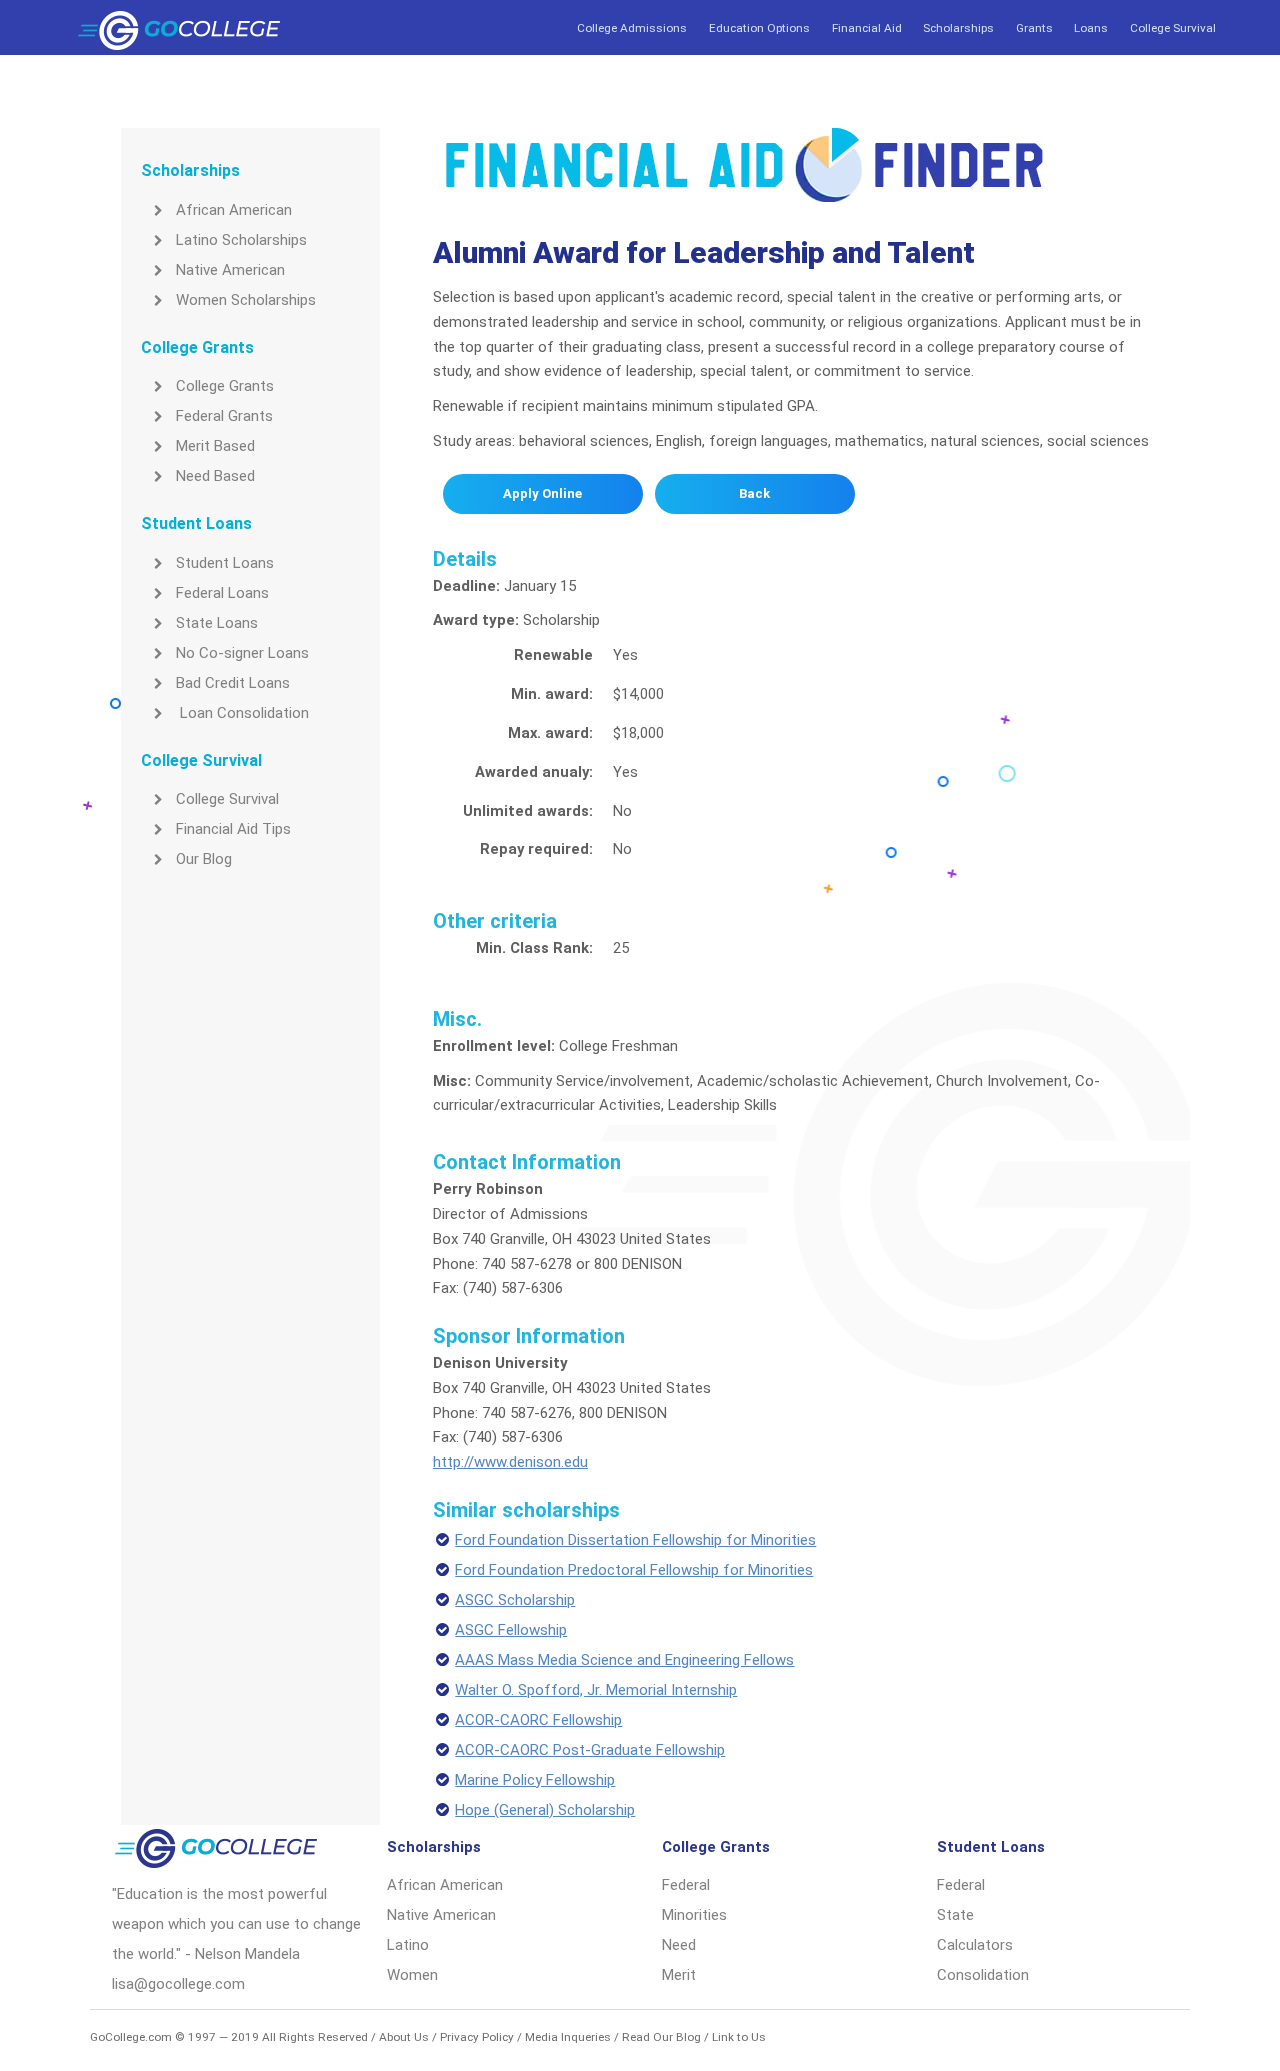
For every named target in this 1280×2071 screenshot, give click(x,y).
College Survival (1173, 28)
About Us (404, 2037)
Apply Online (542, 493)
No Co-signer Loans (242, 653)
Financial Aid (867, 28)
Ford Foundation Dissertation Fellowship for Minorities (635, 1540)
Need (679, 1945)
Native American (230, 270)
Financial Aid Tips (233, 829)
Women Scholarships (246, 300)
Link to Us (739, 2037)
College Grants (225, 386)
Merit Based (215, 446)
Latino (408, 1945)
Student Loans (225, 563)
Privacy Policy (477, 2037)
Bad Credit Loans (233, 683)
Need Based (215, 476)
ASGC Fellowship (511, 1630)
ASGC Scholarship (515, 1600)
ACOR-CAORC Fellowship (538, 1720)
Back (754, 493)
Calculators (975, 1945)
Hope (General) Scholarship (545, 1810)
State (955, 1915)
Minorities (694, 1915)
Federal (686, 1885)
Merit (679, 1975)
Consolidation (983, 1975)
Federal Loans (222, 593)
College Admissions (632, 28)
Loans (1091, 28)
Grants (1034, 28)
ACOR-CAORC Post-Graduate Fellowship (590, 1750)
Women (412, 1975)
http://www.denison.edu (510, 1462)
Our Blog (204, 859)
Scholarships (958, 28)
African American (234, 210)
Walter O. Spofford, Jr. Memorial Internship (596, 1690)
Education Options (759, 28)
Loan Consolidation (242, 713)
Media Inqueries (568, 2037)
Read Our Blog (661, 2037)
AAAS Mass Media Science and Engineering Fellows (624, 1660)
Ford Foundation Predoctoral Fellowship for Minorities (634, 1570)
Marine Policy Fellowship (535, 1780)
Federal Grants (224, 416)
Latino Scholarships (241, 240)
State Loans (217, 623)
